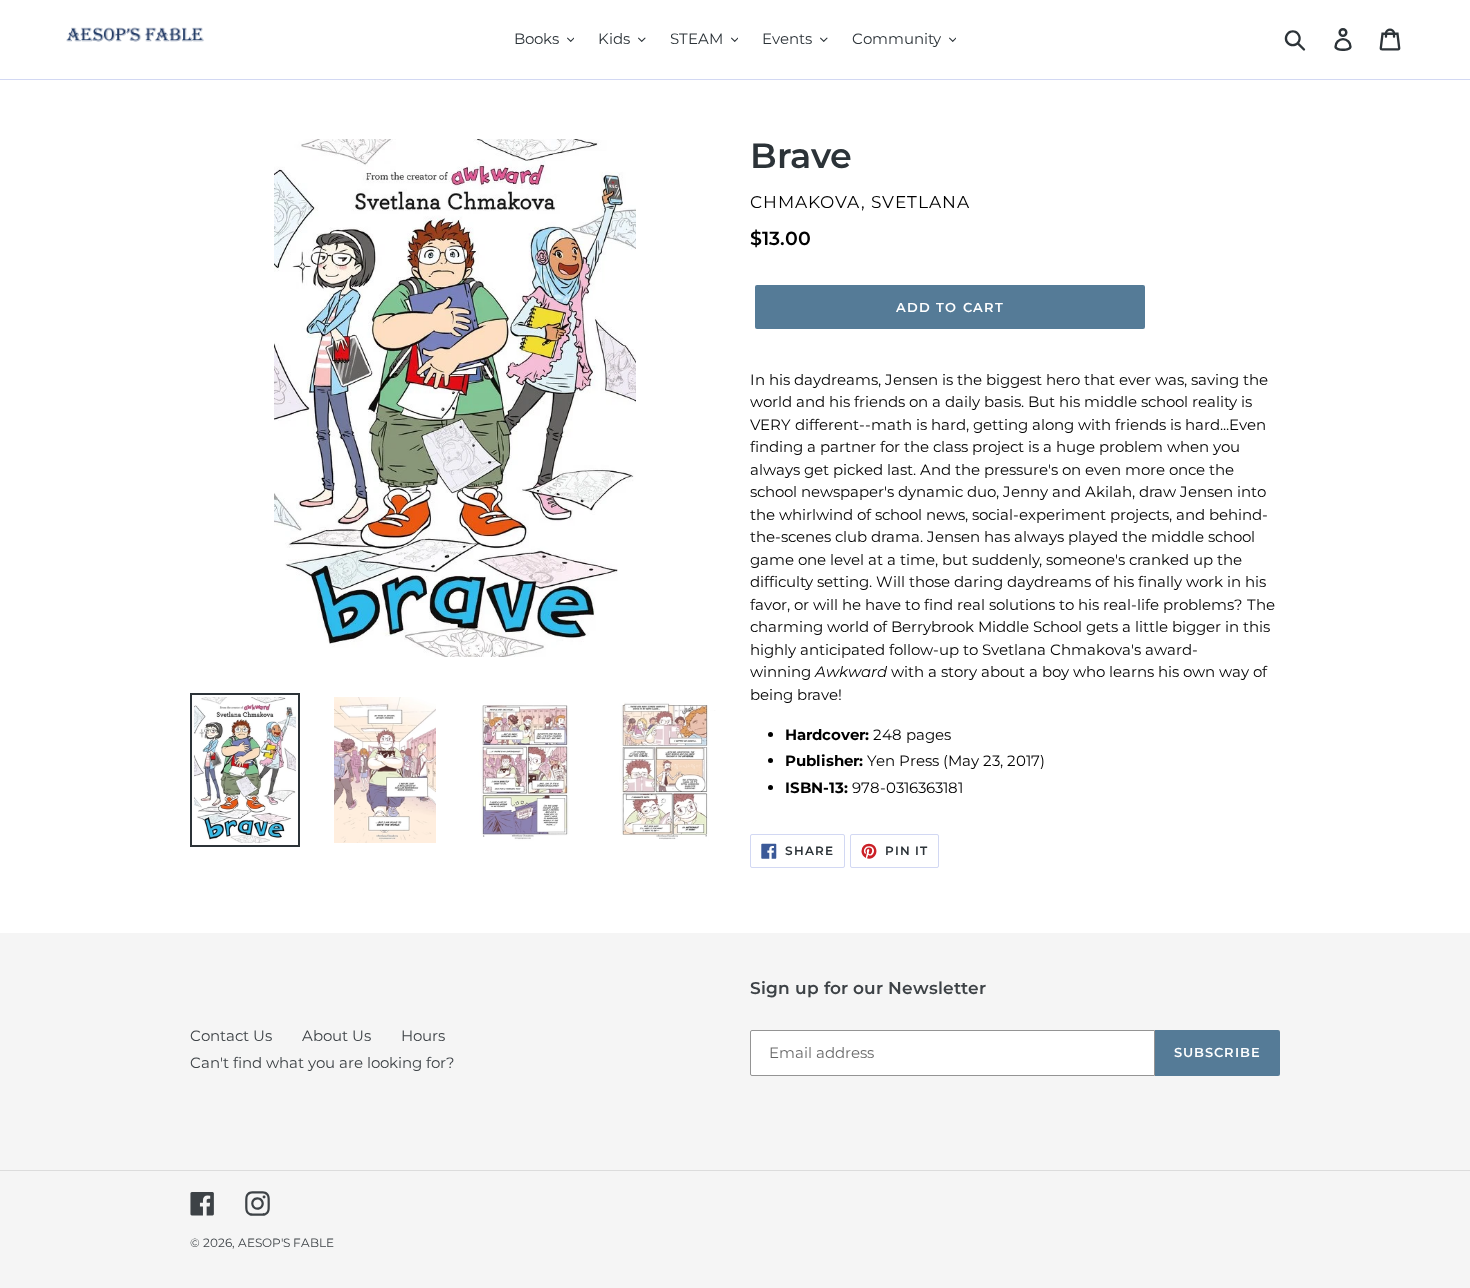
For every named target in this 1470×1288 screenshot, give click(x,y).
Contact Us (231, 1035)
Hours (423, 1035)
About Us (336, 1035)
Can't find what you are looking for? (322, 1062)
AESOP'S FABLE (286, 1242)
